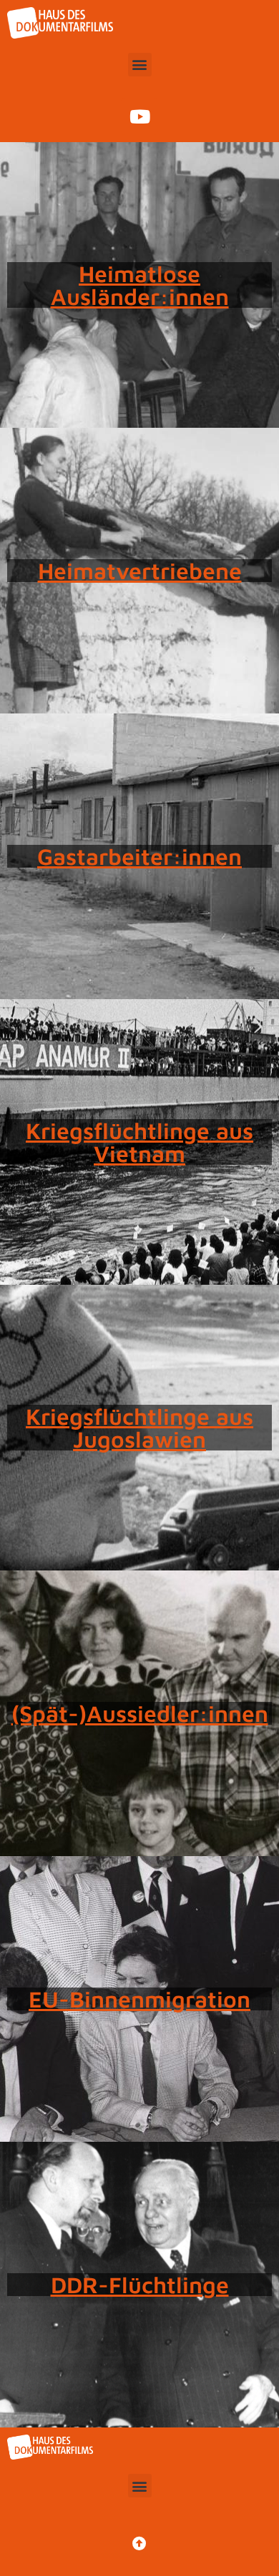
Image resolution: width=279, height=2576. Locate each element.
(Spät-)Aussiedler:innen (140, 1713)
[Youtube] (139, 116)
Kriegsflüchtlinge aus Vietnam (139, 1142)
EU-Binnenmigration (139, 1999)
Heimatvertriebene (140, 571)
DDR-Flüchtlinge (140, 2285)
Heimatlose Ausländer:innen (140, 285)
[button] (140, 65)
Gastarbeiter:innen (139, 856)
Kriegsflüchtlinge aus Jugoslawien (139, 1428)
